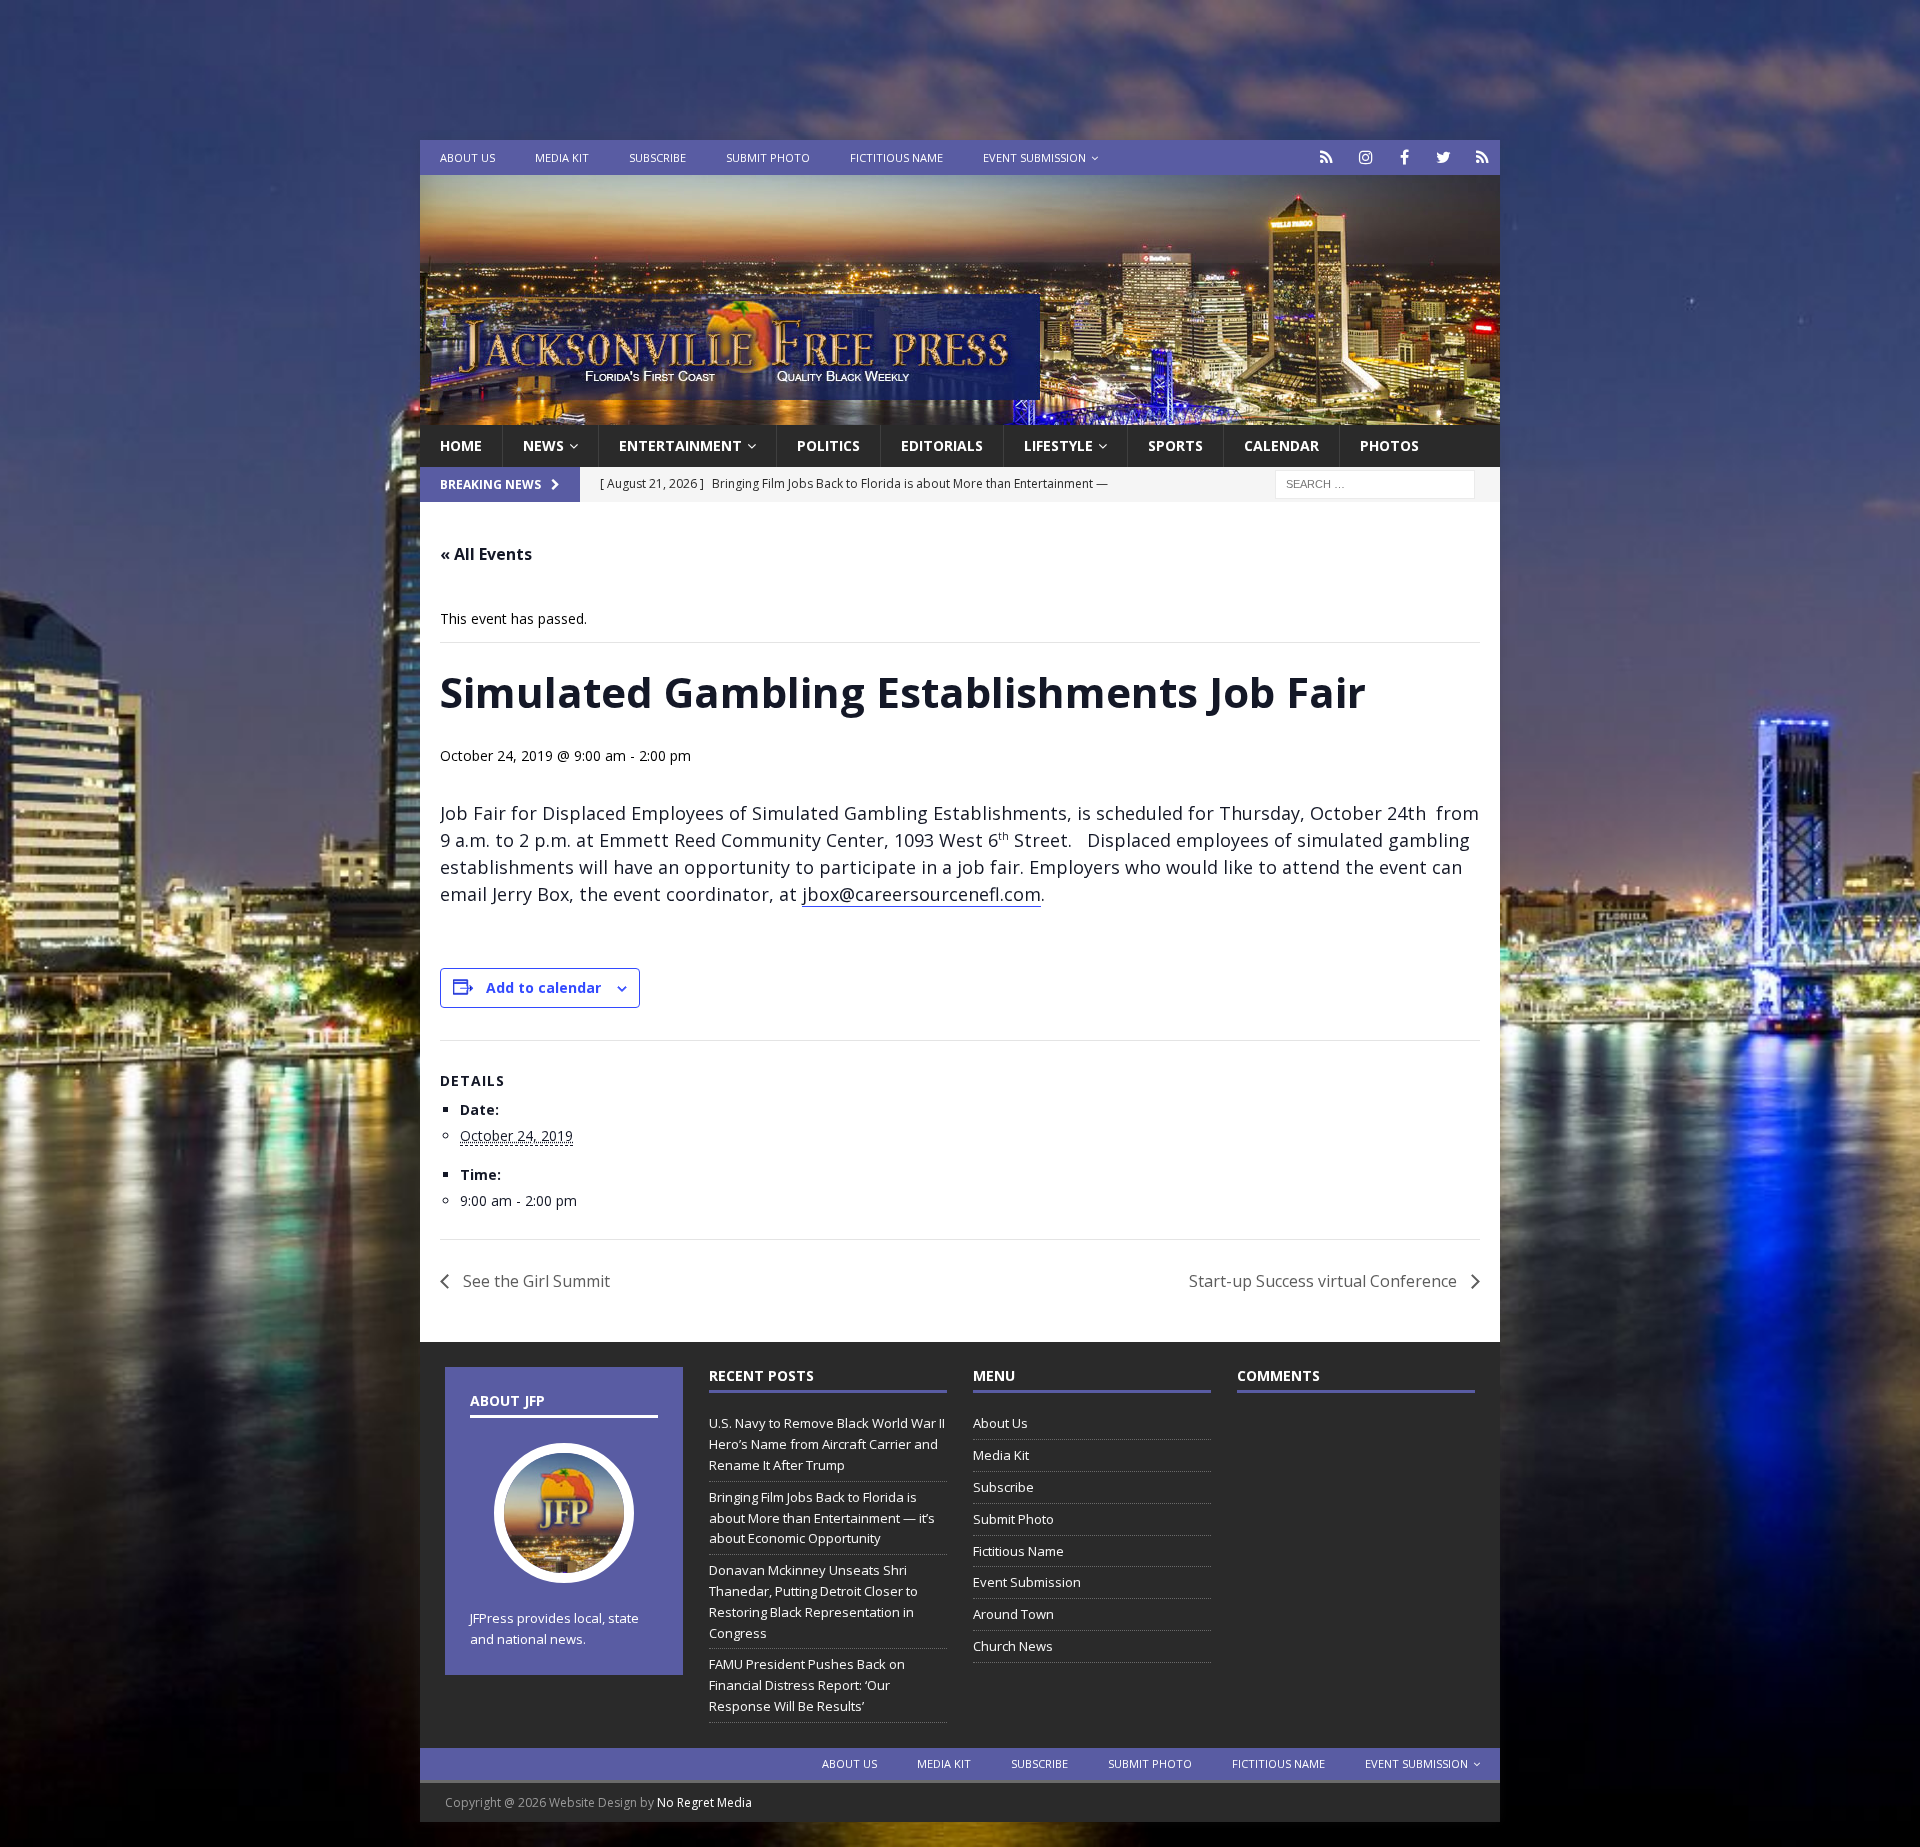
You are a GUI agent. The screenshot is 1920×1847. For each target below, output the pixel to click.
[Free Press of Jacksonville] (960, 413)
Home (461, 445)
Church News (1013, 1646)
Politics (828, 445)
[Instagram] (1365, 157)
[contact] (1326, 157)
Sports (1175, 445)
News (543, 445)
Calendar (1281, 445)
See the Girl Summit (534, 1281)
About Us (467, 157)
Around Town (1013, 1614)
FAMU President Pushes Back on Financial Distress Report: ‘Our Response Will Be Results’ (807, 1685)
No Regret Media (704, 1802)
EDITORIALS (942, 445)
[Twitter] (1443, 157)
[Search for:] (1375, 483)
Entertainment (680, 445)
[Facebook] (1404, 157)
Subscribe (657, 157)
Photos (1389, 445)
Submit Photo (768, 157)
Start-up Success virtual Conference (1325, 1281)
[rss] (1482, 157)
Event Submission (1034, 157)
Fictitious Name (896, 157)
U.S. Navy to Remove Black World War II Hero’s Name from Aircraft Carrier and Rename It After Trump (827, 1444)
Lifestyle (1058, 445)
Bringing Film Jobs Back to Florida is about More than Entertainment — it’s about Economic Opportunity (822, 1518)
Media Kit (562, 157)
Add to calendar (543, 987)
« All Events (486, 554)
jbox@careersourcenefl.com (921, 894)
